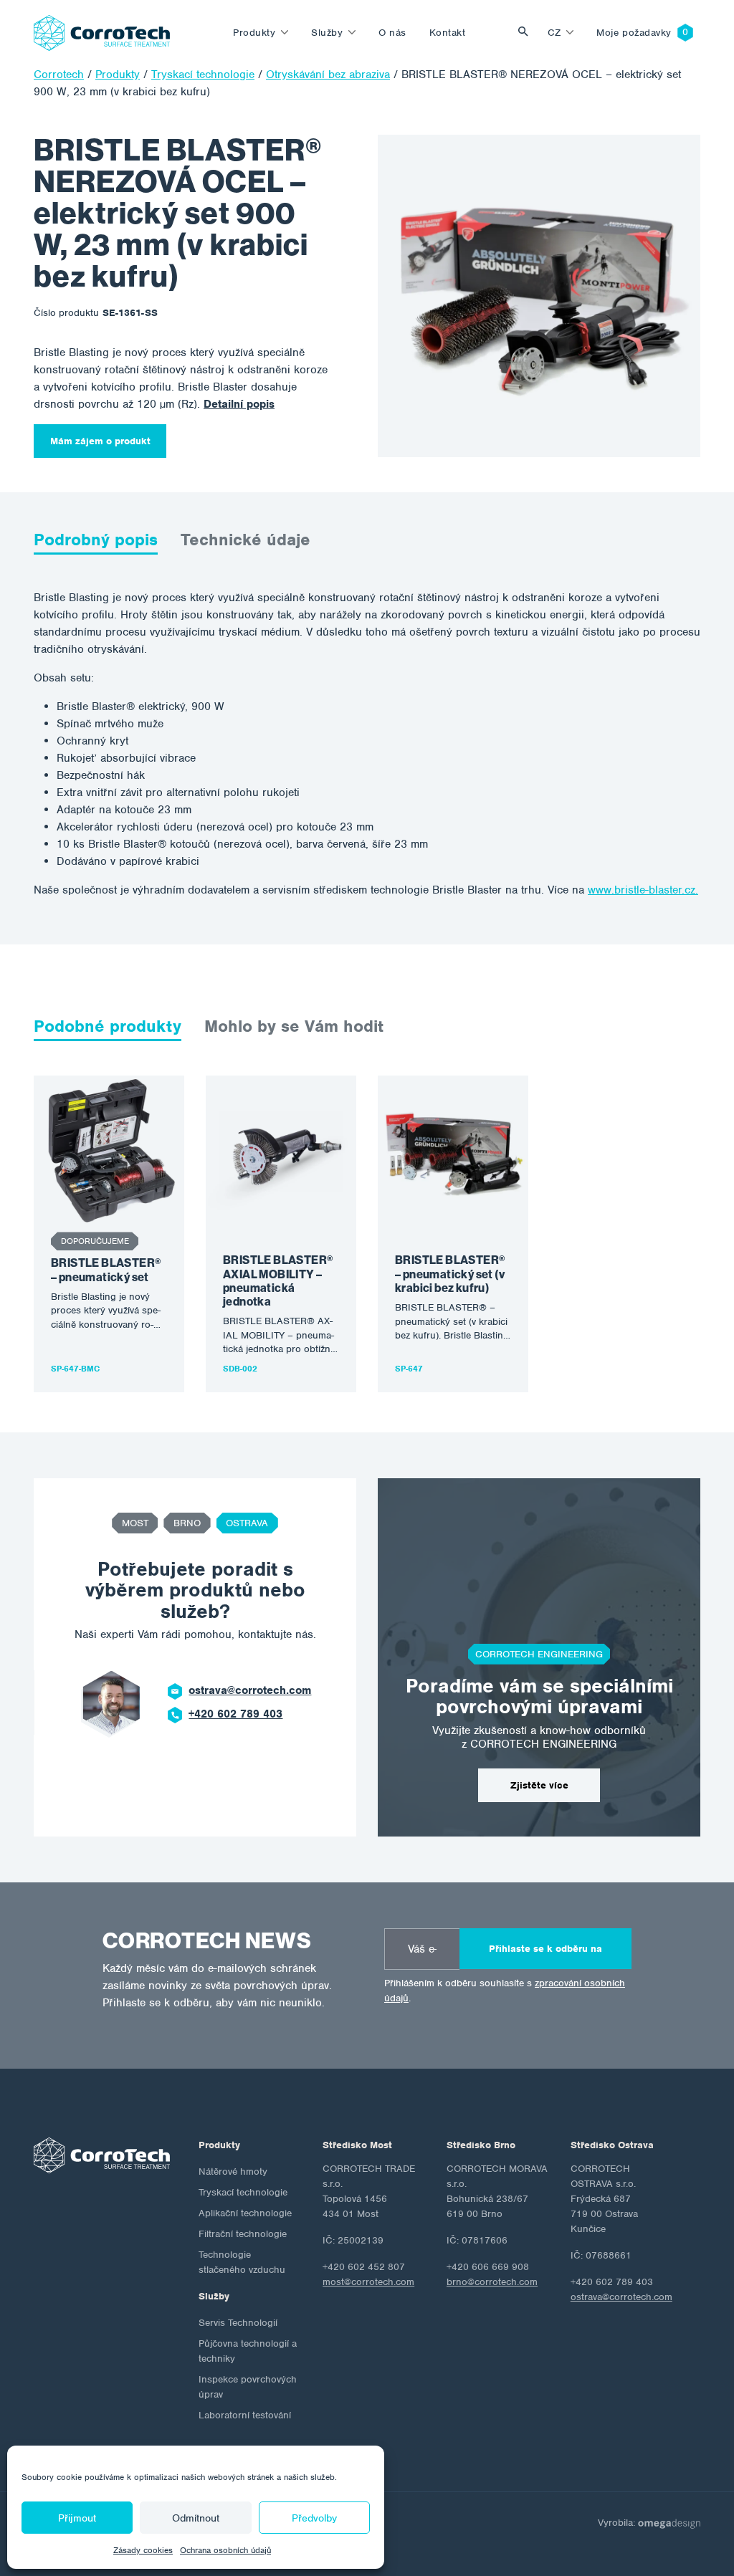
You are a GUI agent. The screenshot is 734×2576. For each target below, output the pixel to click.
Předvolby (314, 2518)
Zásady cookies (143, 2550)
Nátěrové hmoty (233, 2172)
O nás (392, 33)
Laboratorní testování (245, 2415)
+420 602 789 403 (235, 1714)
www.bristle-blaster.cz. (643, 890)
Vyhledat (527, 33)
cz (554, 33)
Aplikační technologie (245, 2213)
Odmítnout (196, 2518)
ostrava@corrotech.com (250, 1690)
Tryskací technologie (243, 2192)
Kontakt (448, 33)
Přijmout (77, 2518)
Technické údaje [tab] (246, 540)
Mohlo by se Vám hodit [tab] (294, 1026)
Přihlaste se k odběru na (545, 1949)
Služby (327, 33)
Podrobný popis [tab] (96, 540)
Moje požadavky (634, 33)
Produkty (254, 33)
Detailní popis (239, 404)
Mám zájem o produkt (100, 441)
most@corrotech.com (368, 2282)
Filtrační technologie (243, 2234)
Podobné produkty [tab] (108, 1026)
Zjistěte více (539, 1785)
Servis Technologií (238, 2323)
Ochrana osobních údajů (225, 2550)
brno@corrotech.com (492, 2282)
